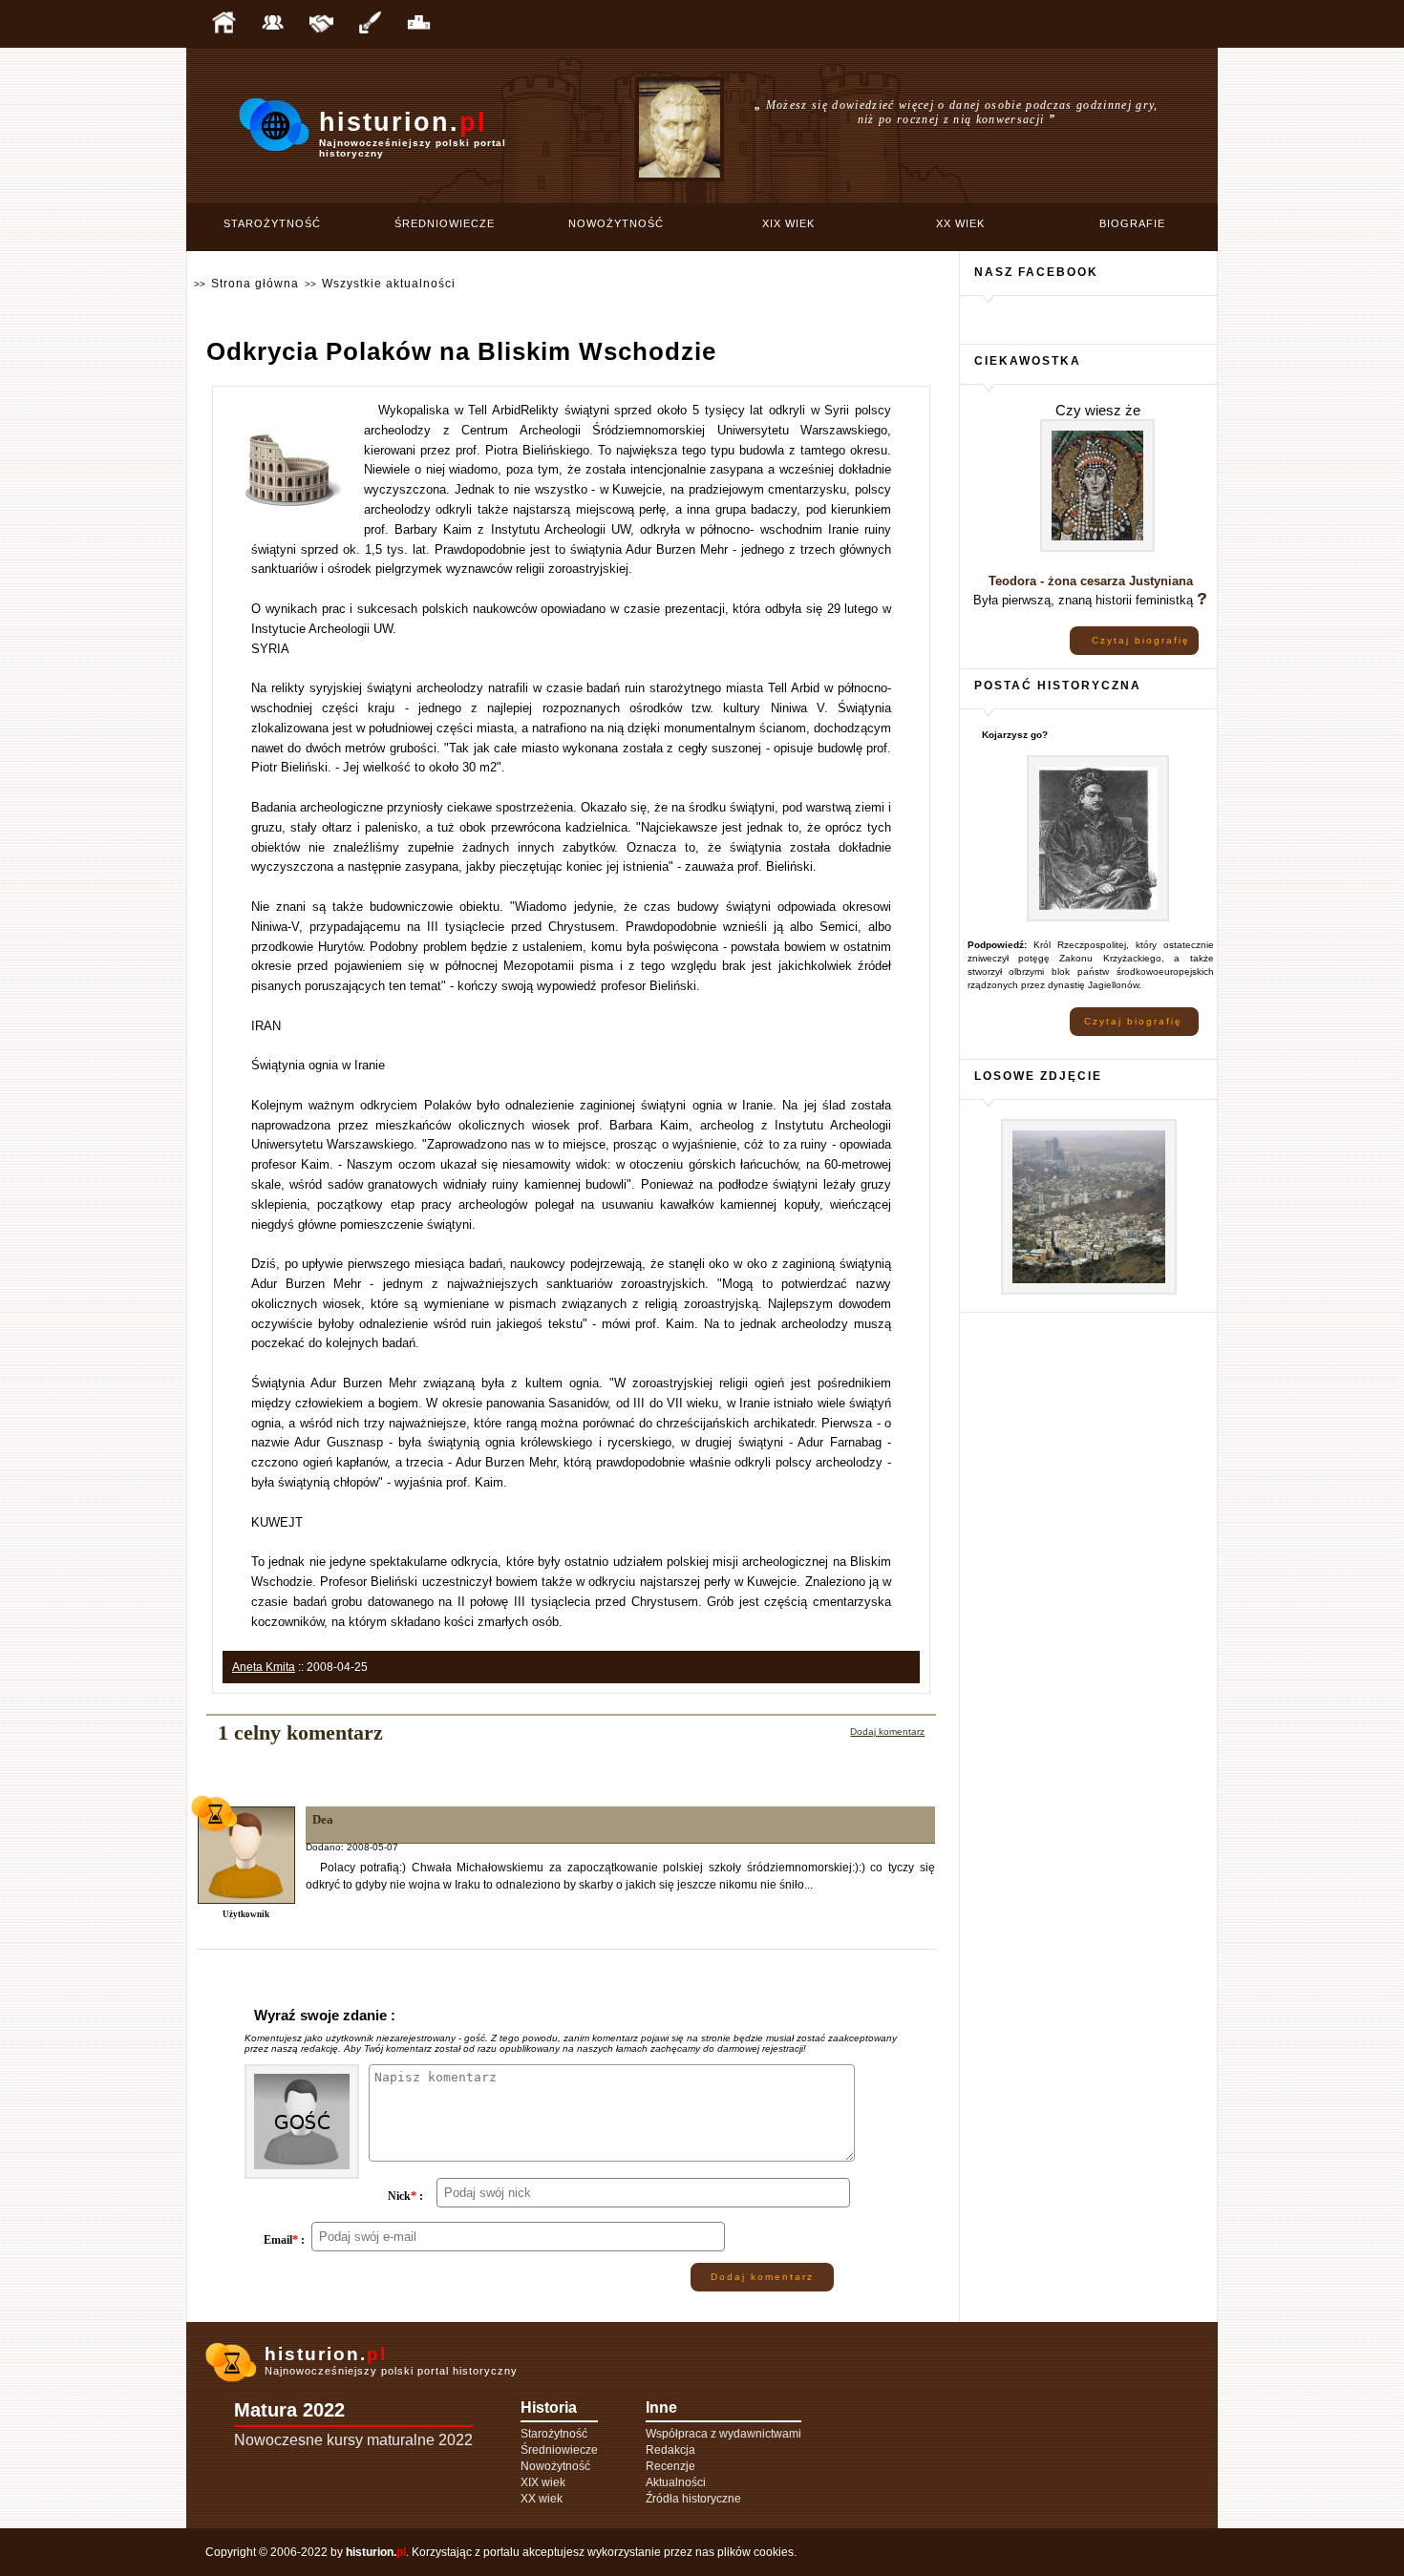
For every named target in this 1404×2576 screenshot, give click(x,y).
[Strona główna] (223, 24)
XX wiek (960, 223)
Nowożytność (616, 223)
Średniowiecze (445, 223)
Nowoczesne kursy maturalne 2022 (353, 2440)
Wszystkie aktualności (389, 284)
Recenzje (670, 2466)
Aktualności (676, 2482)
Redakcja (670, 2450)
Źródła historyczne (693, 2499)
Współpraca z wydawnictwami (723, 2434)
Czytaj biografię (1141, 640)
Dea (323, 1819)
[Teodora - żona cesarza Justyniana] (1097, 549)
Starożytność (272, 223)
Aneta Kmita (264, 1667)
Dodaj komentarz (887, 1731)
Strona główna (255, 284)
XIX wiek (788, 223)
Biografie (1132, 223)
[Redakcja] (272, 24)
